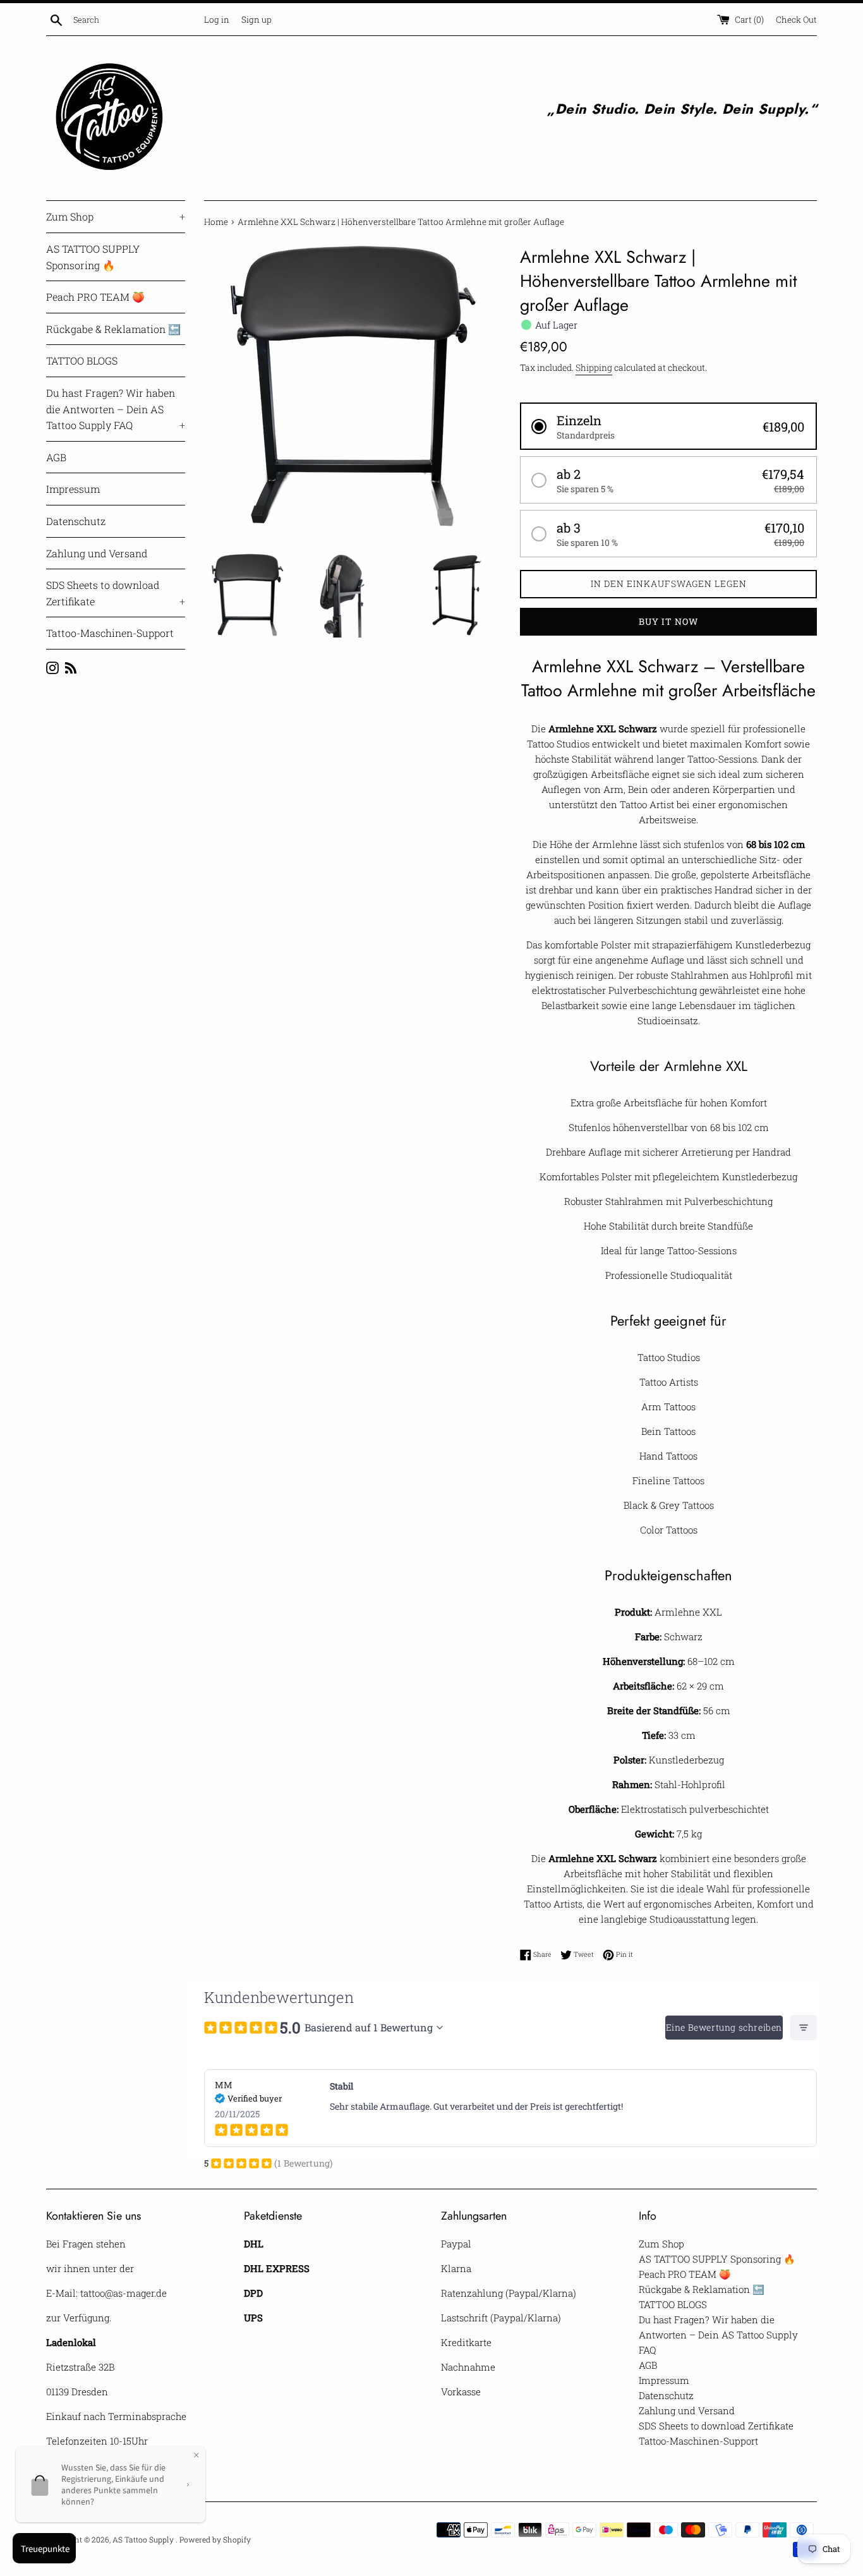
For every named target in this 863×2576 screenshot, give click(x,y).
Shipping (594, 367)
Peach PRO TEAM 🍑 (95, 297)
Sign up (256, 20)
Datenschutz (76, 521)
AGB (56, 457)
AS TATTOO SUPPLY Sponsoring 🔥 (93, 257)
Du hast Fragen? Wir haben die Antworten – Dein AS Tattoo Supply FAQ (116, 409)
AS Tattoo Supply (144, 2539)
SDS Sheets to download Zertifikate (116, 593)
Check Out (796, 20)
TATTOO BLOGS (82, 360)
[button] (668, 426)
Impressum (73, 489)
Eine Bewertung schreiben (724, 2027)
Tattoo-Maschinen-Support (110, 633)
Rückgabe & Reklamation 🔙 (113, 329)
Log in (217, 20)
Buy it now (669, 621)
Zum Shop (116, 216)
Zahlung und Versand (97, 553)
